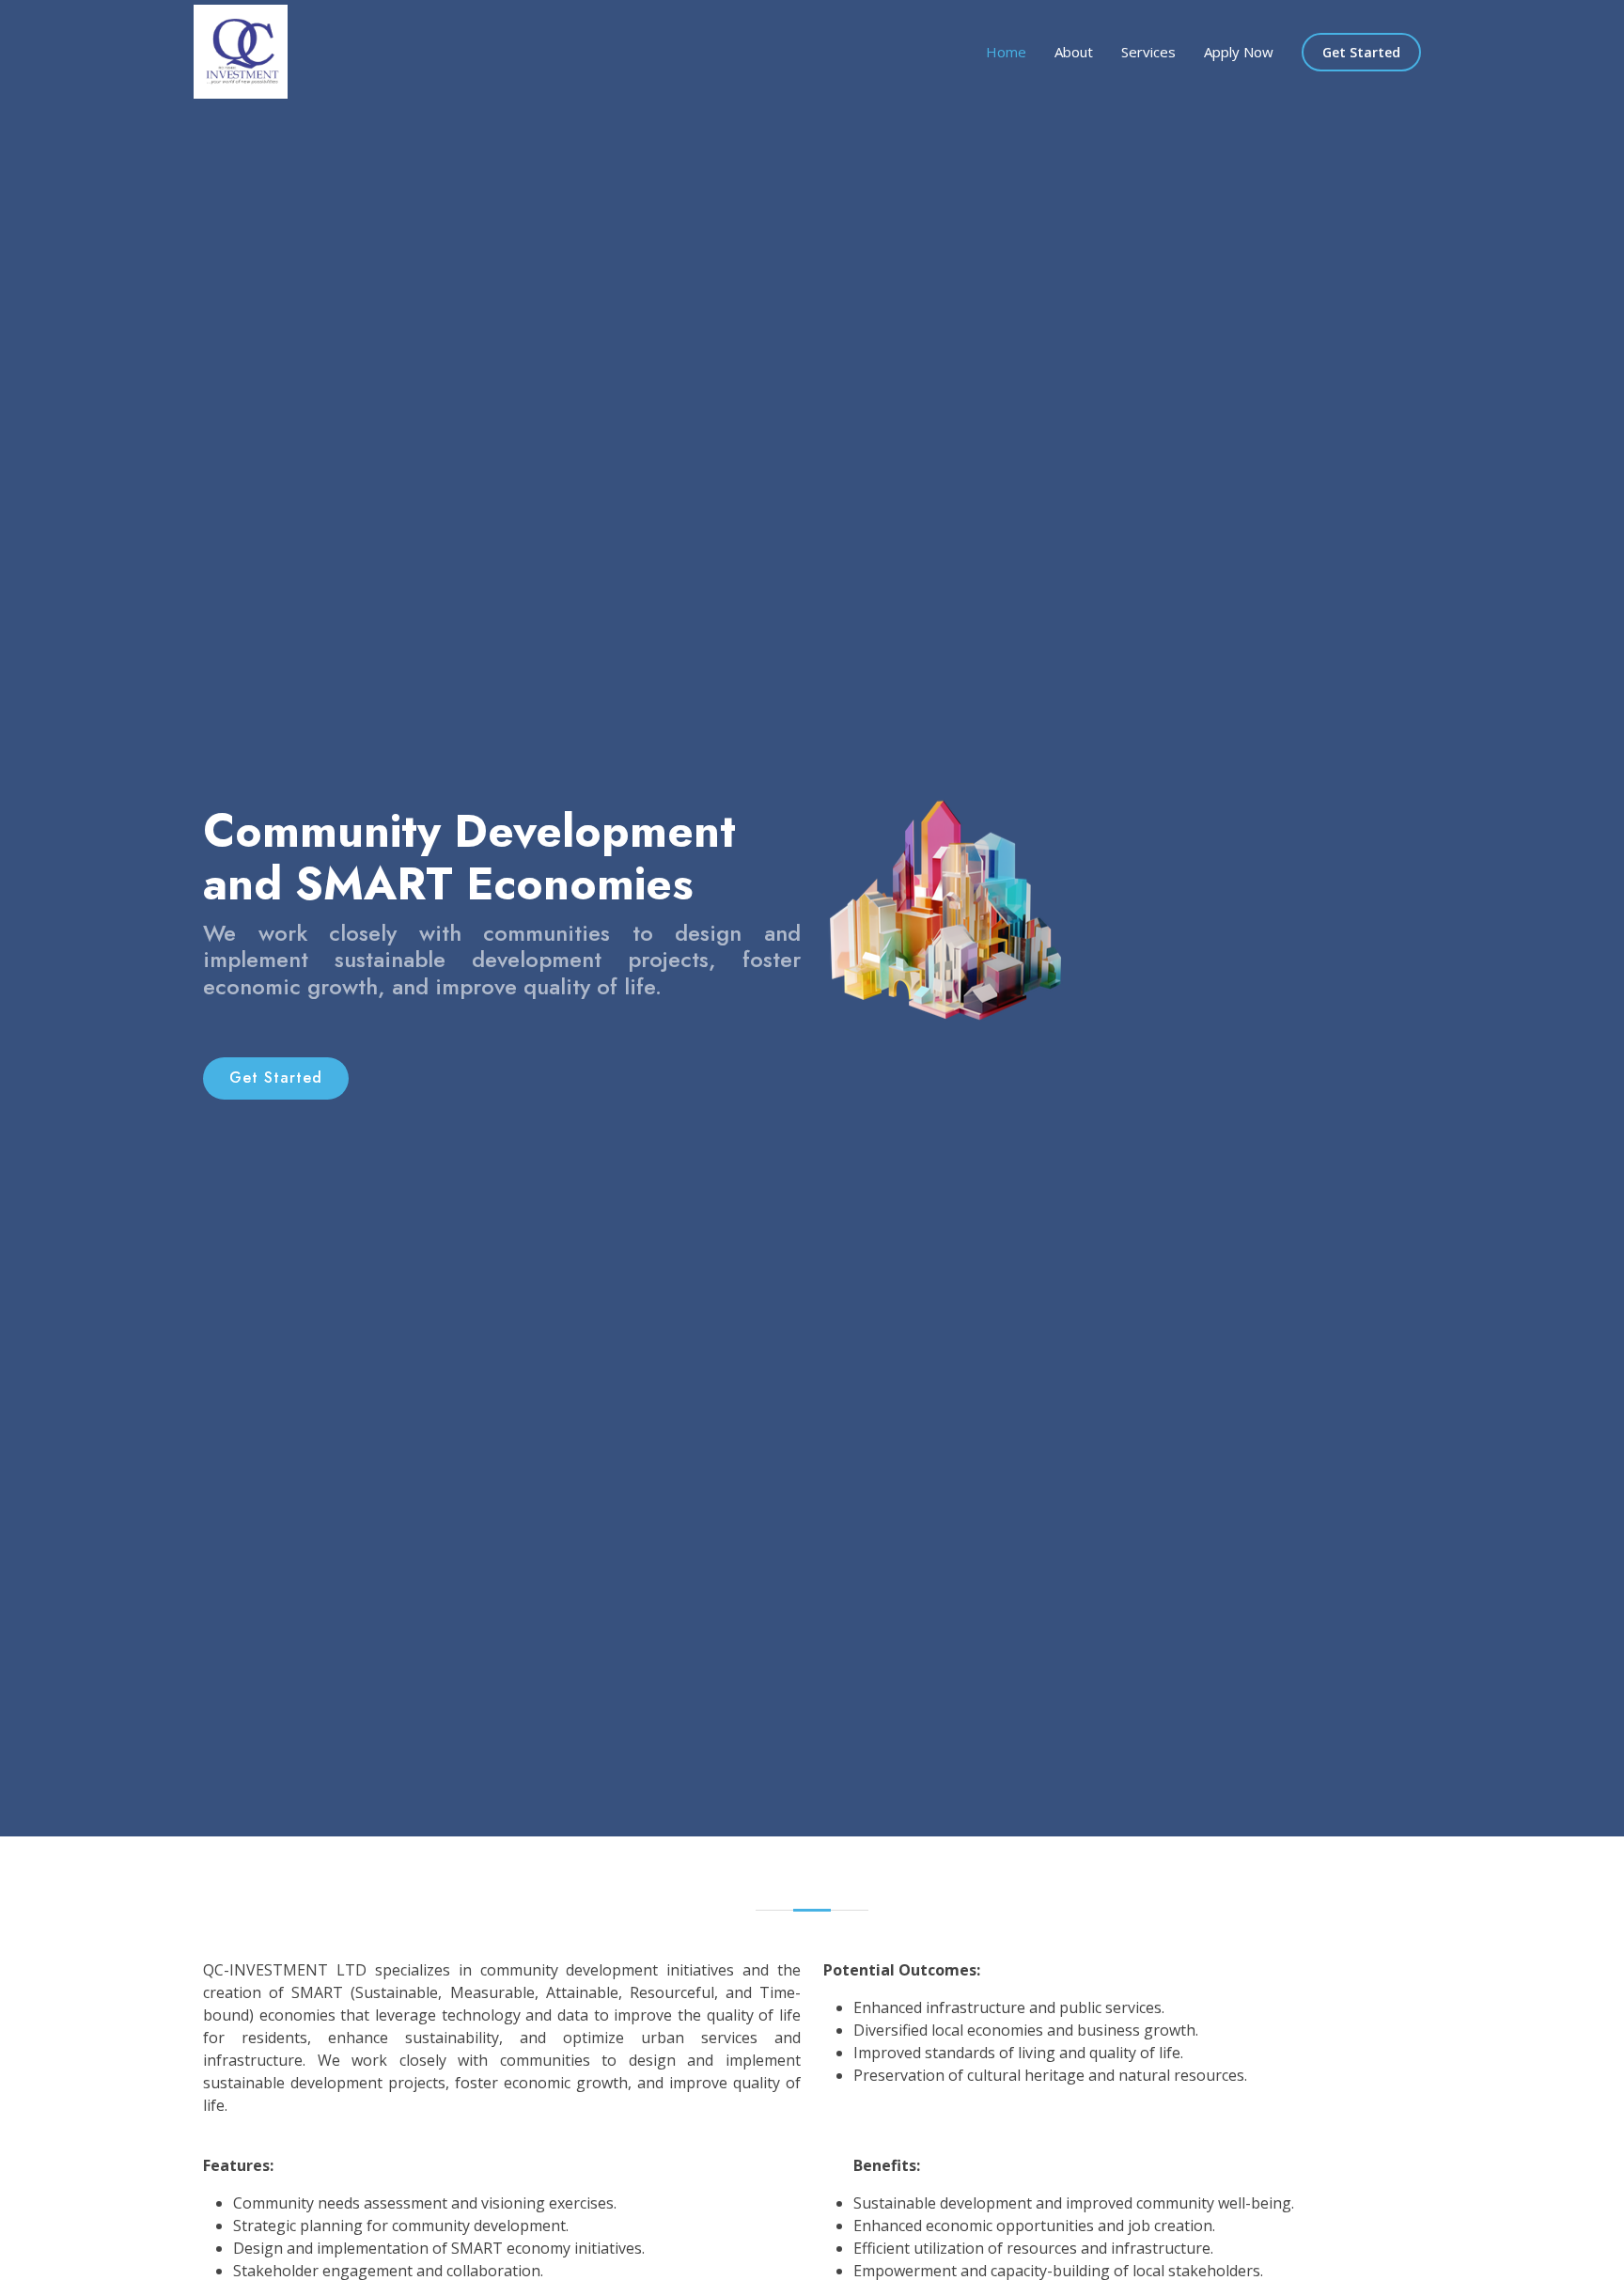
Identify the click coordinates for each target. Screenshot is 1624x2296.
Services (1148, 52)
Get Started (1361, 52)
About (1074, 52)
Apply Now (1239, 52)
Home (1006, 52)
